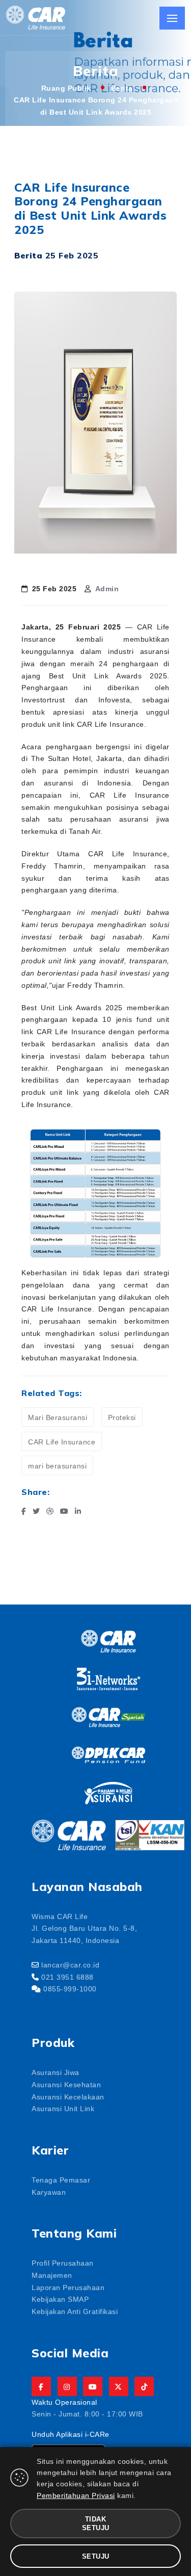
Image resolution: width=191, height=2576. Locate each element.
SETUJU (96, 2556)
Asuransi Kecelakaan (68, 2096)
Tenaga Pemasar (61, 2179)
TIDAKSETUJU (96, 2523)
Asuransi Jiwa (56, 2072)
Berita (122, 88)
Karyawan (49, 2192)
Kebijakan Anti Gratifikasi (75, 2311)
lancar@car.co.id (70, 1964)
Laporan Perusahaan (68, 2287)
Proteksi (122, 1417)
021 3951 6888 (67, 1977)
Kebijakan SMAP (60, 2299)
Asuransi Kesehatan (66, 2084)
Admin (107, 588)
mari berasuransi (57, 1465)
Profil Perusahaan (63, 2263)
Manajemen (52, 2275)
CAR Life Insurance (62, 1441)
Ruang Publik (66, 88)
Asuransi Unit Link (63, 2108)
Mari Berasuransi (58, 1417)
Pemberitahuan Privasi (76, 2495)
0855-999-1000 (70, 1988)
